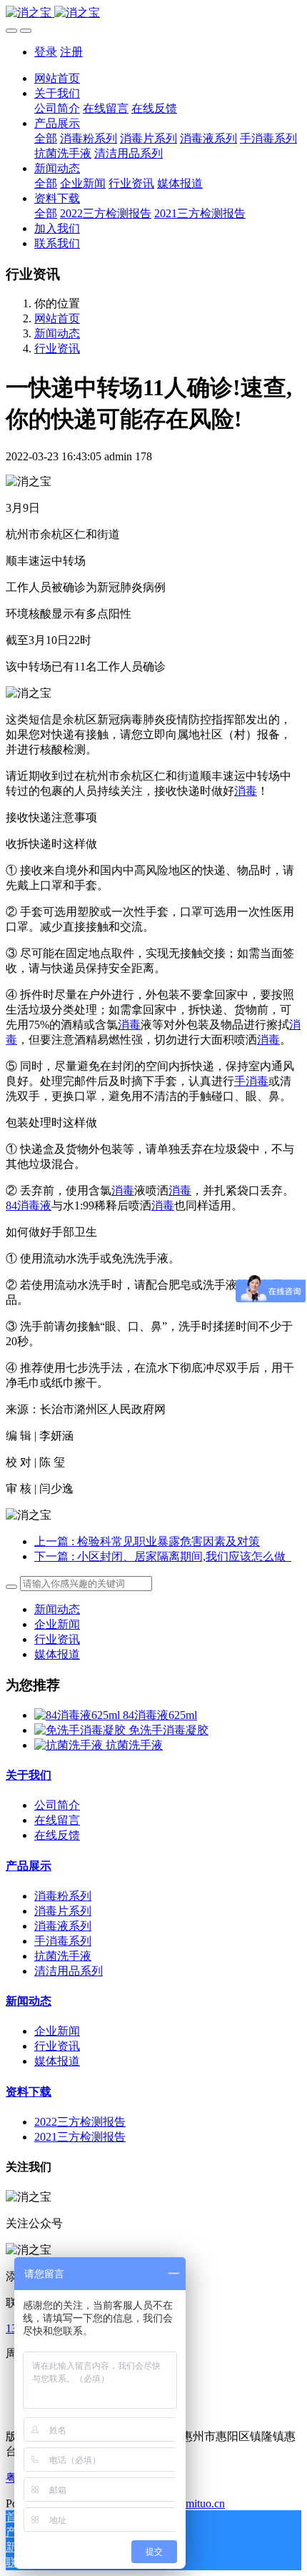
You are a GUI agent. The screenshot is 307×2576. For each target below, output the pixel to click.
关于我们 (29, 1775)
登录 (46, 52)
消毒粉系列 (63, 1896)
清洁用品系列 (69, 1971)
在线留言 (57, 1820)
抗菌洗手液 (134, 1745)
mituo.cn (205, 2503)
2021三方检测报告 (80, 2137)
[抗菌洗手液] (70, 1745)
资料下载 (29, 2092)
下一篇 (163, 1556)
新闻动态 (57, 333)
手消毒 (251, 1081)
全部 (46, 138)
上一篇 (147, 1541)
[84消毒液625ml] (79, 1715)
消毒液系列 (63, 1926)
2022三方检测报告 (80, 2122)
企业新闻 (57, 1624)
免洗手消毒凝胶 (168, 1730)
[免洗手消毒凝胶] (81, 1730)
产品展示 (29, 1866)
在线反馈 (57, 1835)
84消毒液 (29, 1205)
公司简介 (57, 1805)
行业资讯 (57, 348)
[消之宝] (153, 13)
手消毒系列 (63, 1941)
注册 (71, 52)
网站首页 (57, 78)
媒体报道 (57, 1654)
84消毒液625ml (160, 1715)
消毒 (246, 791)
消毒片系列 (63, 1911)
